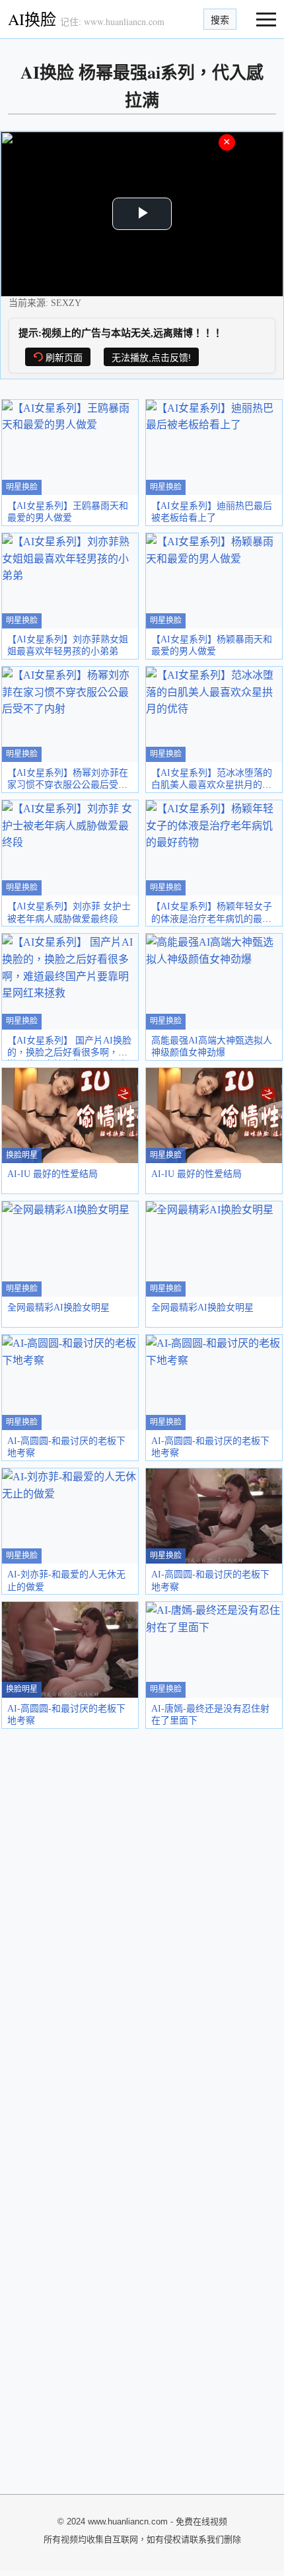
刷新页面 (64, 358)
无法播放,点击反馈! (151, 358)
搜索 (220, 20)
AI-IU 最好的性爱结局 (53, 1174)
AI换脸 (32, 19)
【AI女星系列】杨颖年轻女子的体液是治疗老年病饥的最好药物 (212, 918)
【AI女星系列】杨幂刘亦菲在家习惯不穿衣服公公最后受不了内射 (68, 785)
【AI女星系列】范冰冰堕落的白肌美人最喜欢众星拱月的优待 (212, 785)
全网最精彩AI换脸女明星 (58, 1307)
